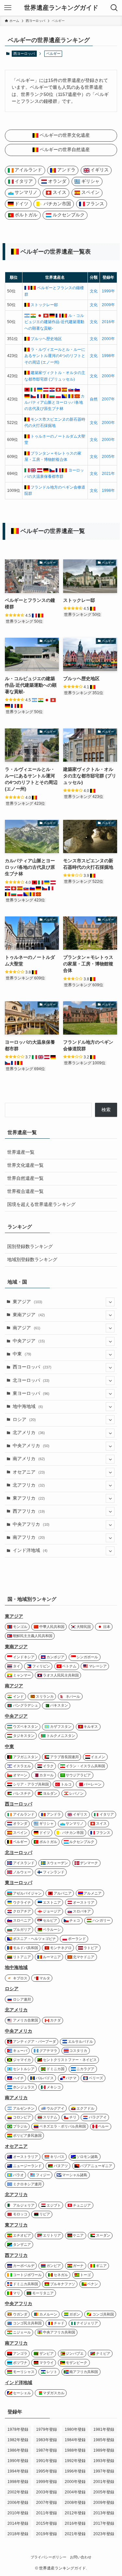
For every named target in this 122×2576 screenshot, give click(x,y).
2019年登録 (47, 2534)
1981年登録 (104, 2429)
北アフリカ (29, 1485)
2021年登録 (75, 2534)
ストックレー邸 (44, 305)
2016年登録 (75, 2523)
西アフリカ (29, 1511)
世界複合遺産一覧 (25, 1191)
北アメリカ (29, 1433)
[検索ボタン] (114, 8)
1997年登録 (104, 2471)
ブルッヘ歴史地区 (46, 339)
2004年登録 (75, 2492)
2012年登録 (75, 2513)
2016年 (108, 322)
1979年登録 (47, 2429)
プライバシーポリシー (48, 2557)
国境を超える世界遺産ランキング (41, 1204)
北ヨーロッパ (31, 1380)
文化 (94, 291)
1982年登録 (18, 2440)
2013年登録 (104, 2513)
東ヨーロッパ (31, 1393)
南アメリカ (29, 1459)
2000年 (108, 339)
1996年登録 (75, 2471)
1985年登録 (104, 2440)
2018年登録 (18, 2534)
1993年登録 (104, 2461)
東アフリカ (29, 1498)
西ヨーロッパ (24, 54)
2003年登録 (47, 2492)
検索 (106, 1110)
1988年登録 (75, 2450)
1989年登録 (104, 2450)
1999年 (108, 291)
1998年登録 (18, 2482)
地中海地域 (28, 1406)
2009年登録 (104, 2503)
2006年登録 (18, 2503)
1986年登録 (18, 2450)
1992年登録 (75, 2461)
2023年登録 (104, 2534)
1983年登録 (47, 2440)
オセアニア (29, 1472)
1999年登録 (47, 2482)
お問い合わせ (81, 2557)
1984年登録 (75, 2440)
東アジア (27, 1302)
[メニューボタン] (8, 8)
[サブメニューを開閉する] (110, 1302)
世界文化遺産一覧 (25, 1165)
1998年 (108, 356)
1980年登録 (75, 2429)
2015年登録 (47, 2523)
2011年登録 (47, 2513)
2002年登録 (18, 2492)
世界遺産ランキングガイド (61, 8)
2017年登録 (104, 2523)
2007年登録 (47, 2503)
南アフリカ (29, 1537)
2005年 (108, 457)
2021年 (108, 474)
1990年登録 (18, 2461)
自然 (94, 399)
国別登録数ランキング (30, 1247)
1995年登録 (47, 2471)
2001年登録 (104, 2482)
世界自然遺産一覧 (25, 1178)
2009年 (108, 305)
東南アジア (29, 1315)
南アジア (27, 1328)
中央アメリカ (31, 1446)
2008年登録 (75, 2503)
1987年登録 (47, 2450)
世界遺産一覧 (21, 1152)
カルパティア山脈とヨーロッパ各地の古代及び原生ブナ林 (54, 403)
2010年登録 (18, 2513)
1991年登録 (47, 2461)
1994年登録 (18, 2471)
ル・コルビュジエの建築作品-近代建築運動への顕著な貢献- (54, 322)
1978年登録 (18, 2429)
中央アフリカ (31, 1524)
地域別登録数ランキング (32, 1260)
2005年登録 (104, 2492)
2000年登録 (75, 2482)
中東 (22, 1354)
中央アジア (29, 1341)
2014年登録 (18, 2523)
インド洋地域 (30, 1550)
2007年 (108, 399)
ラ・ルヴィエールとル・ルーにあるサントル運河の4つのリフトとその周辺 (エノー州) (55, 356)
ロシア (24, 1420)
